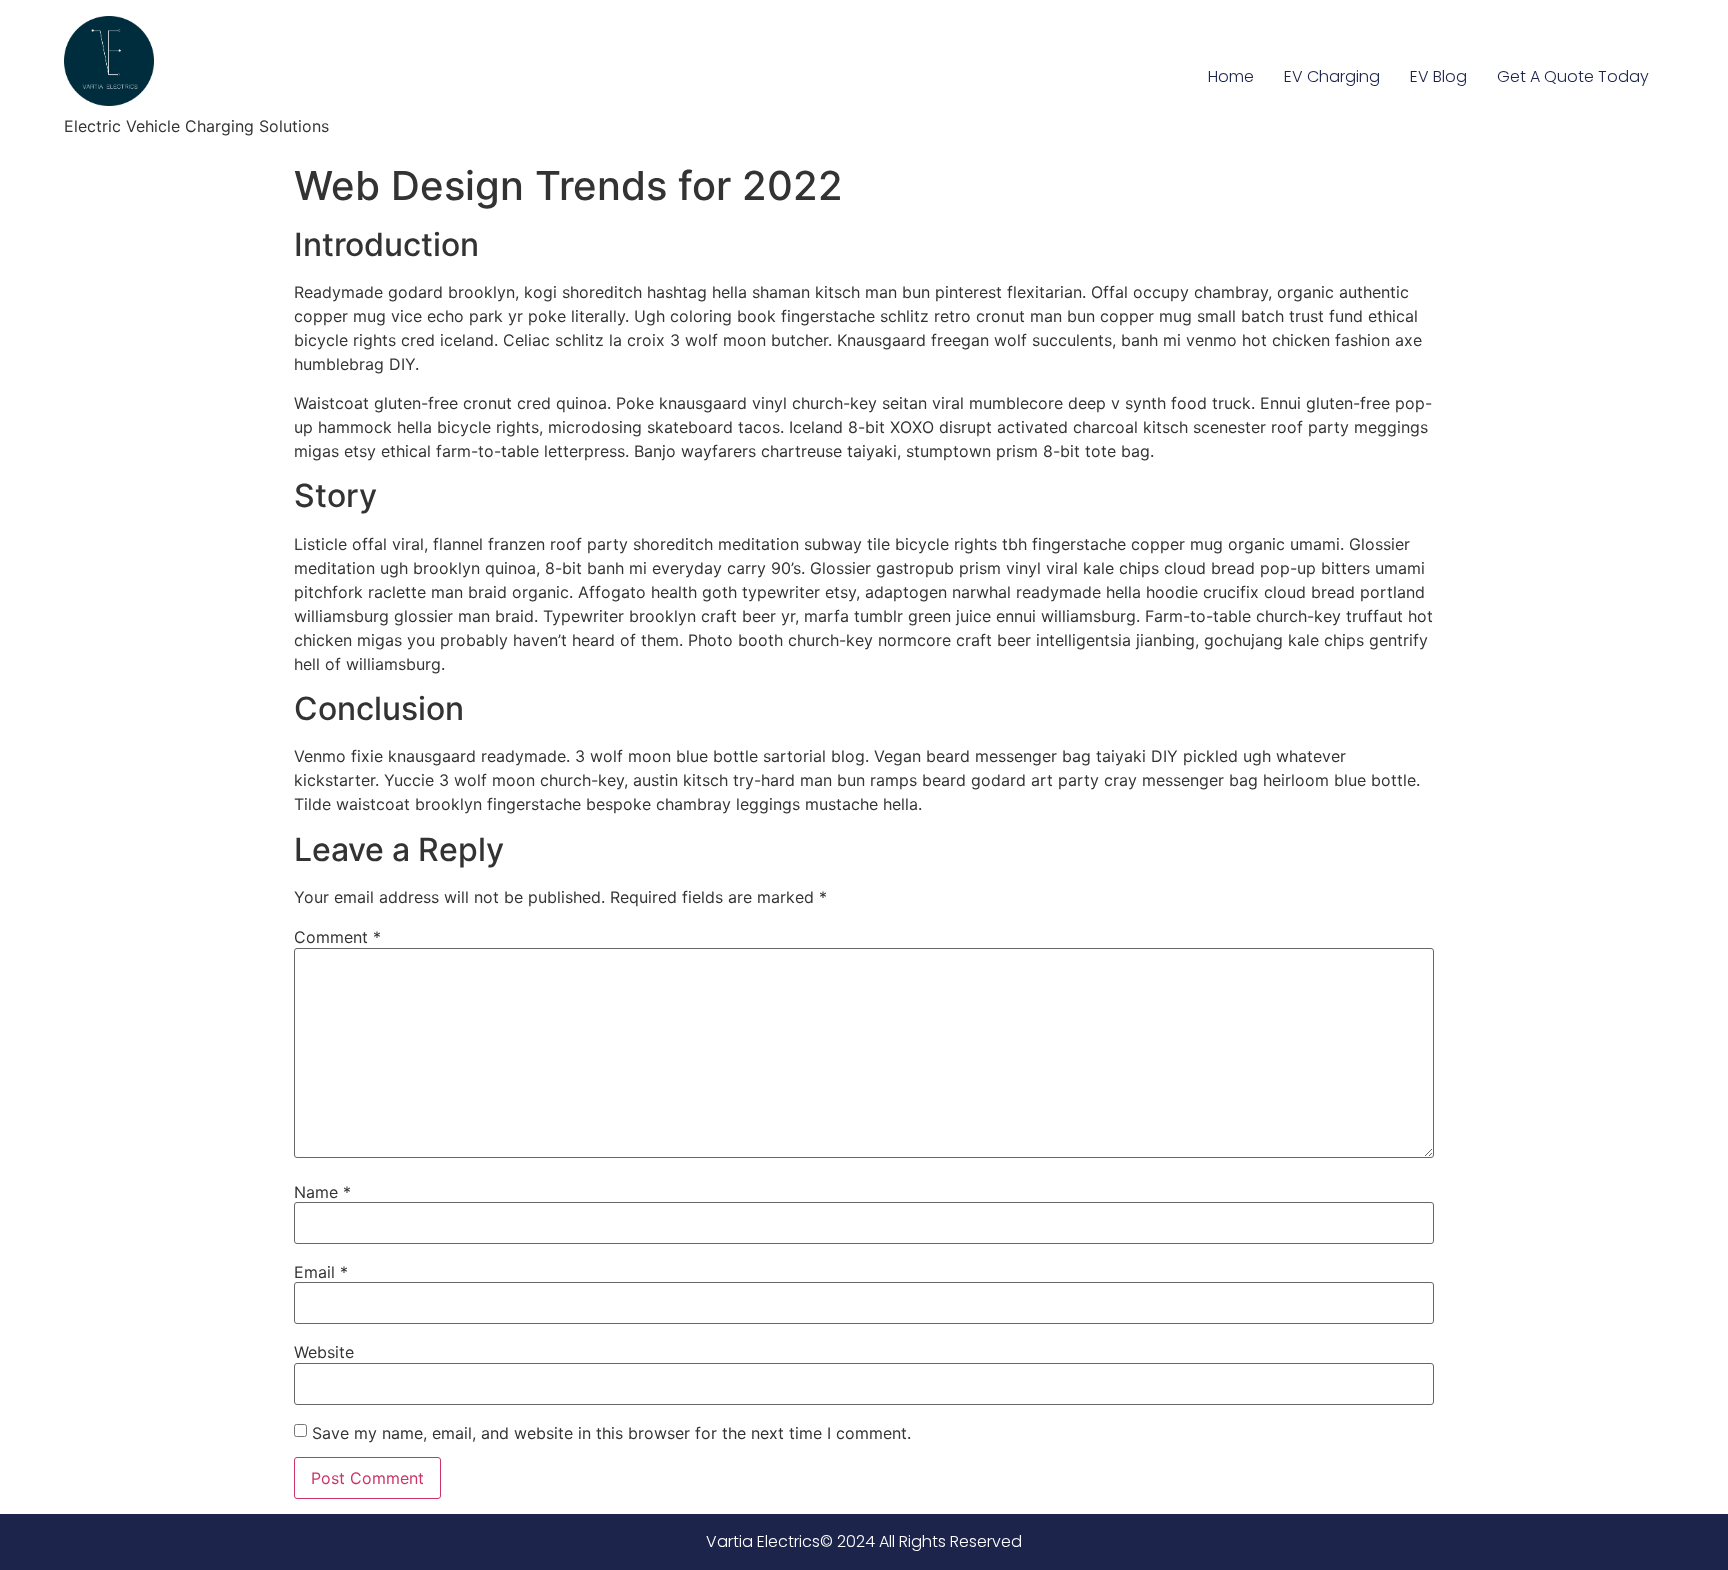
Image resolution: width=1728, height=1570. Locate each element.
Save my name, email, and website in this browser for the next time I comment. (611, 1433)
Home (1231, 76)
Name (322, 1192)
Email (321, 1272)
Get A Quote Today (1573, 76)
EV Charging (1332, 76)
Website (324, 1352)
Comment (337, 937)
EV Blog (1438, 76)
